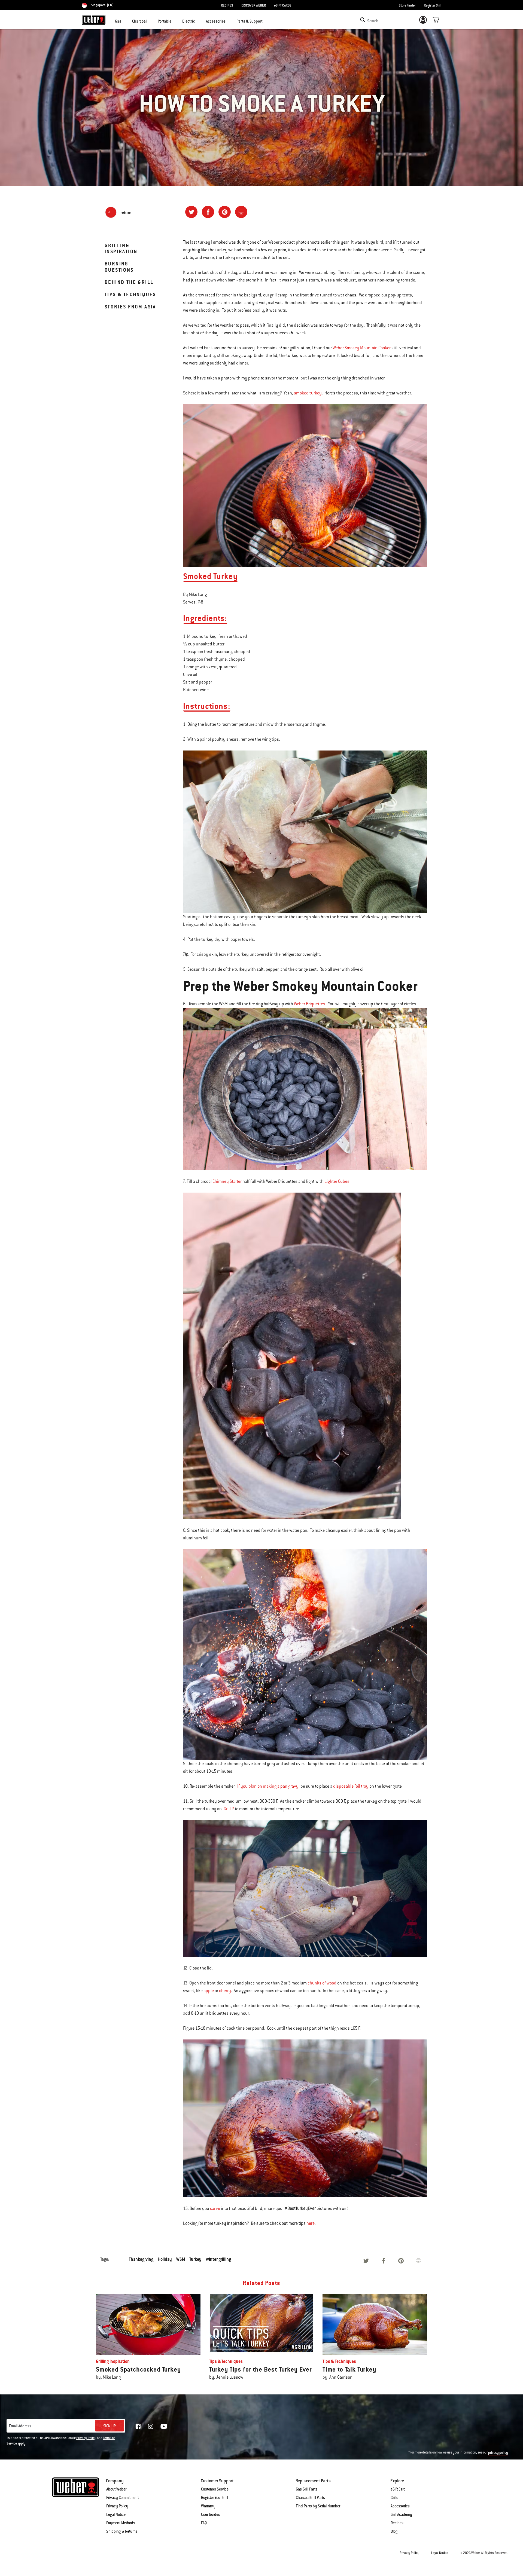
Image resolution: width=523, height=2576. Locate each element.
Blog (394, 2531)
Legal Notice (116, 2514)
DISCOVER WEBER (254, 5)
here (311, 2223)
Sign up (110, 2426)
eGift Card (398, 2489)
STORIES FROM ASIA (130, 307)
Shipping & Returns (122, 2531)
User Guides (211, 2514)
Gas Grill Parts (307, 2489)
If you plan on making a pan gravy (268, 1786)
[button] (124, 21)
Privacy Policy (86, 2438)
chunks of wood (322, 1983)
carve (215, 2209)
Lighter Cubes (337, 1181)
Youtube (164, 2426)
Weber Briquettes (310, 1004)
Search (373, 21)
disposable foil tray (351, 1786)
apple (209, 1991)
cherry (225, 1991)
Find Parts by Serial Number (318, 2506)
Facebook (138, 2426)
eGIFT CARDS (283, 5)
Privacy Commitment (122, 2498)
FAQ (204, 2523)
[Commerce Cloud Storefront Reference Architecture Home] (94, 20)
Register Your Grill (215, 2498)
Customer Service (215, 2489)
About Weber (116, 2489)
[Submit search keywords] (363, 20)
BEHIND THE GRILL (129, 282)
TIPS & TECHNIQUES (130, 294)
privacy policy (498, 2453)
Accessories (400, 2506)
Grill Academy (401, 2514)
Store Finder (407, 5)
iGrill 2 (228, 1809)
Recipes (397, 2523)
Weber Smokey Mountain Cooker (362, 348)
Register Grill (433, 5)
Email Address (20, 2426)
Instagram (151, 2426)
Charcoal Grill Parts (310, 2498)
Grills (394, 2498)
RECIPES (227, 5)
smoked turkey (308, 393)
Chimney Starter (227, 1181)
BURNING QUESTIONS (119, 267)
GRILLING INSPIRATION (121, 248)
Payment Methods (121, 2523)
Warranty (208, 2506)
